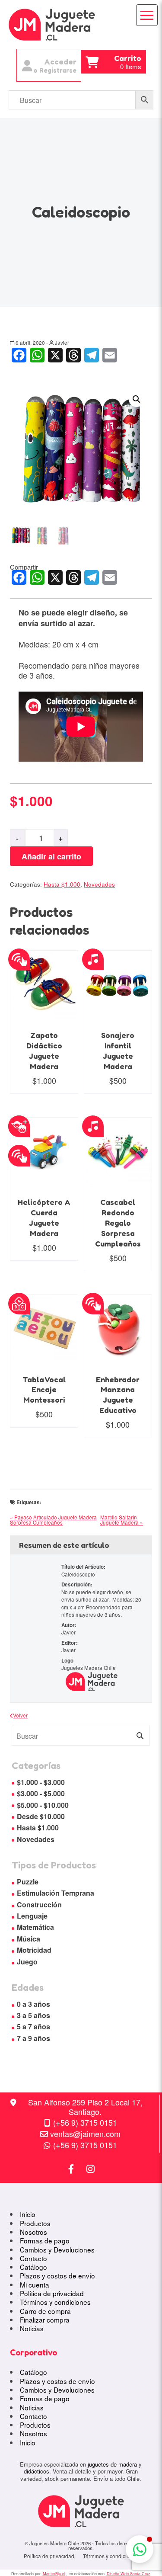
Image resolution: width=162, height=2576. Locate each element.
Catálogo (33, 2267)
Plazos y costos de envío (57, 2275)
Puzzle (28, 1882)
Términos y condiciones (55, 2302)
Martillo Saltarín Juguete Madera (119, 1520)
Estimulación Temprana (56, 1893)
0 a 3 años (33, 2004)
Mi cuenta (35, 2284)
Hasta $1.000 (62, 884)
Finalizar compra (45, 2320)
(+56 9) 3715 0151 (85, 2122)
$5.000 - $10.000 (43, 1805)
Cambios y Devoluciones (57, 2249)
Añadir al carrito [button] (61, 1002)
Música (29, 1939)
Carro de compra (45, 2311)
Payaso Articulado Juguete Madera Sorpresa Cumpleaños (53, 1520)
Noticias (32, 2328)
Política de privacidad (52, 2293)
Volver (20, 1715)
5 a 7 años (33, 2027)
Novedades (99, 884)
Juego (27, 1962)
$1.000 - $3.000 (41, 1782)
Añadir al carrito (51, 856)
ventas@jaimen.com (85, 2134)
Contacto (33, 2258)
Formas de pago (45, 2240)
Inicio (28, 2214)
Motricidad (34, 1950)
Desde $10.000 (41, 1816)
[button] (137, 399)
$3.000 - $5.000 (41, 1793)
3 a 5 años (33, 2015)
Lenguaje (32, 1916)
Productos (35, 2223)
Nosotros (33, 2232)
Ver (27, 972)
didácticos (37, 2471)
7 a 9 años (33, 2038)
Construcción (39, 1905)
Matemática (35, 1927)
